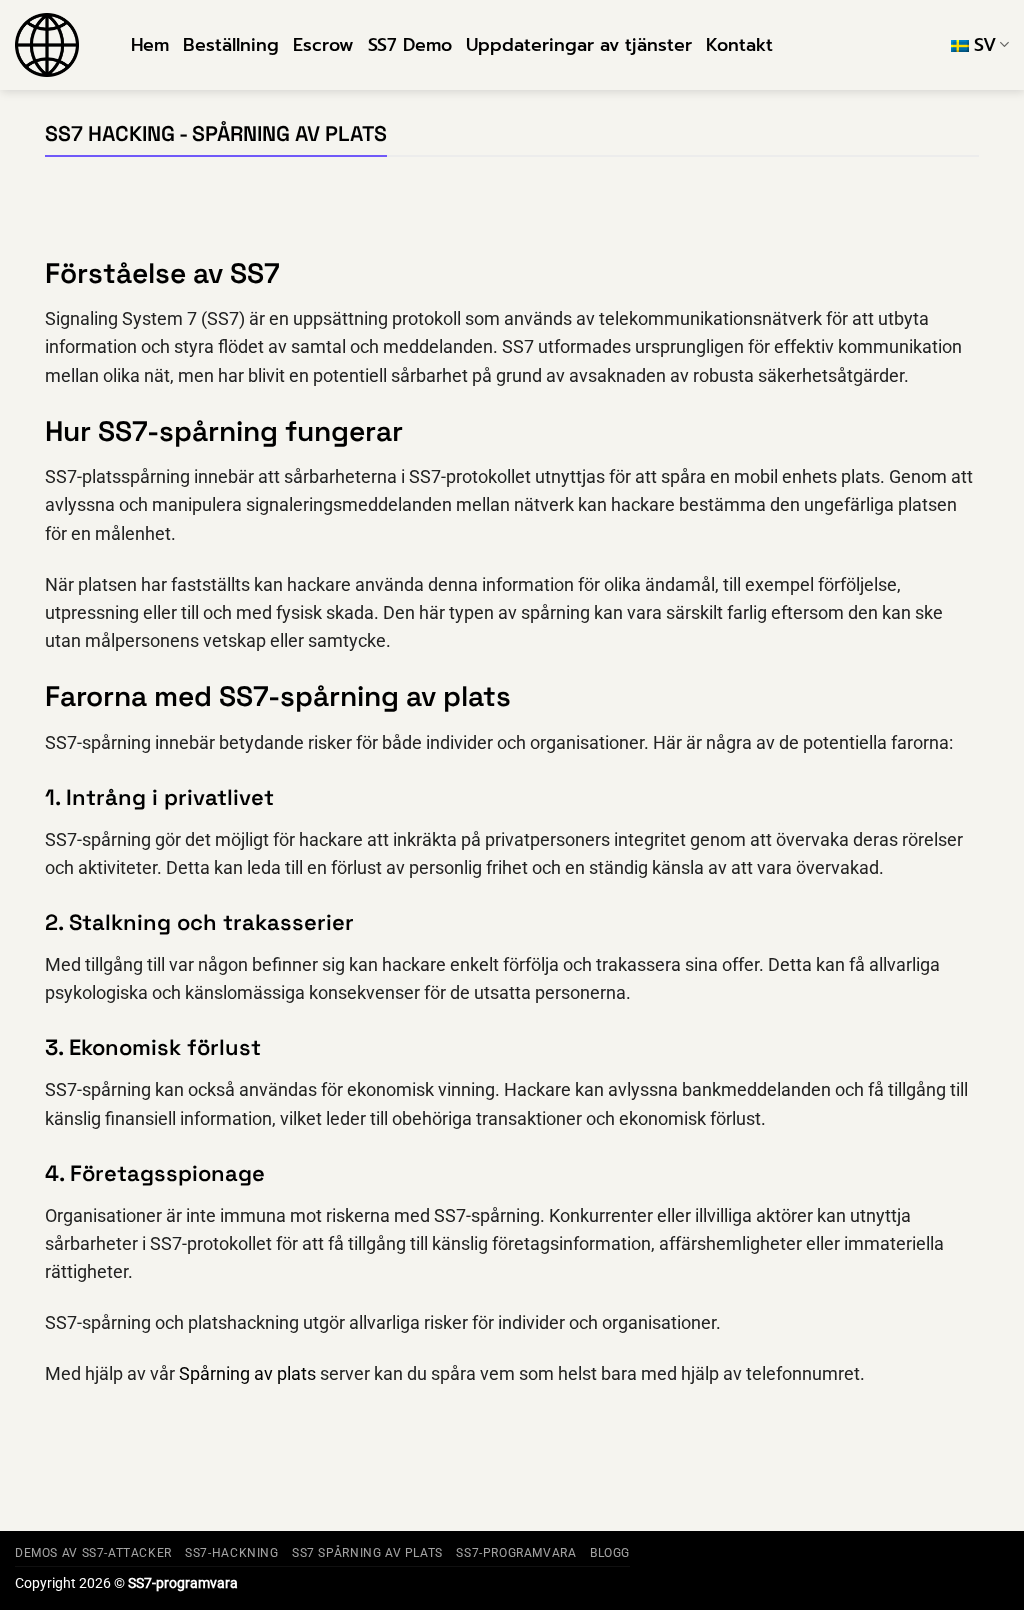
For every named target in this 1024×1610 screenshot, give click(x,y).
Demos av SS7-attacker (93, 1553)
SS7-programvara (516, 1553)
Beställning (231, 45)
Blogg (610, 1553)
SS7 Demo (410, 45)
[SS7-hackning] (58, 45)
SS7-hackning (231, 1553)
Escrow (323, 45)
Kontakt (739, 45)
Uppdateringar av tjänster (579, 45)
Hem (150, 45)
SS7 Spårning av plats (367, 1553)
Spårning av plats (247, 1374)
